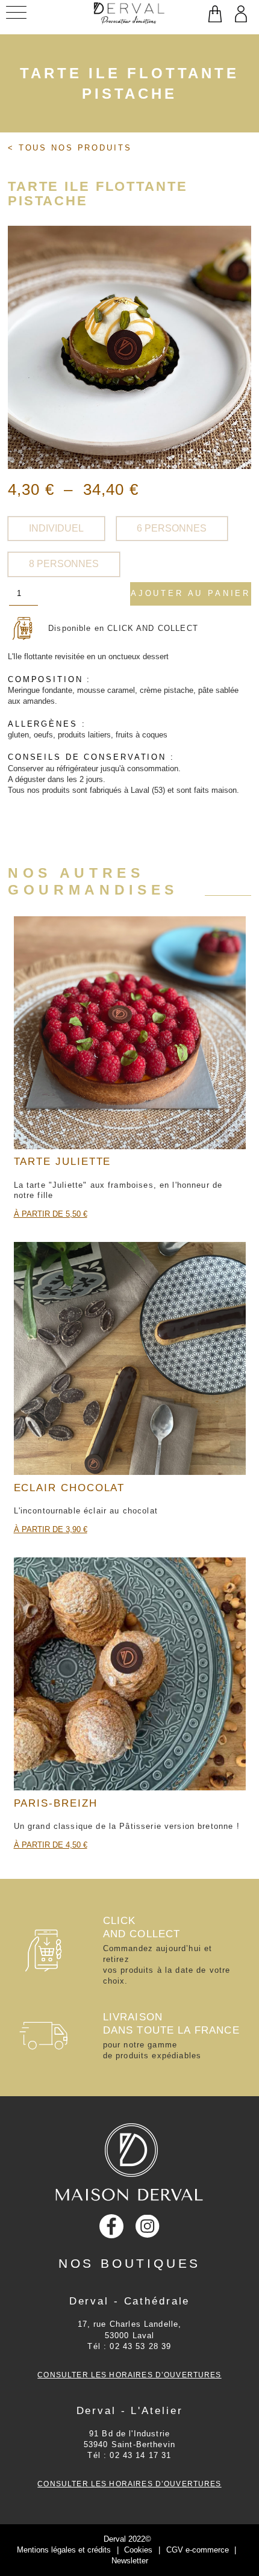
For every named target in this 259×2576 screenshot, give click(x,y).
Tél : (129, 2346)
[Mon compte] (240, 15)
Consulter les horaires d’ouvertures (129, 2375)
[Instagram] (148, 2227)
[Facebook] (111, 2226)
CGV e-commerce (198, 2550)
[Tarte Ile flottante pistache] (129, 347)
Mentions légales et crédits (64, 2550)
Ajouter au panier (191, 593)
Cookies (138, 2550)
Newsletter (130, 2561)
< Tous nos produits (70, 148)
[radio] (56, 529)
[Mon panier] (214, 15)
